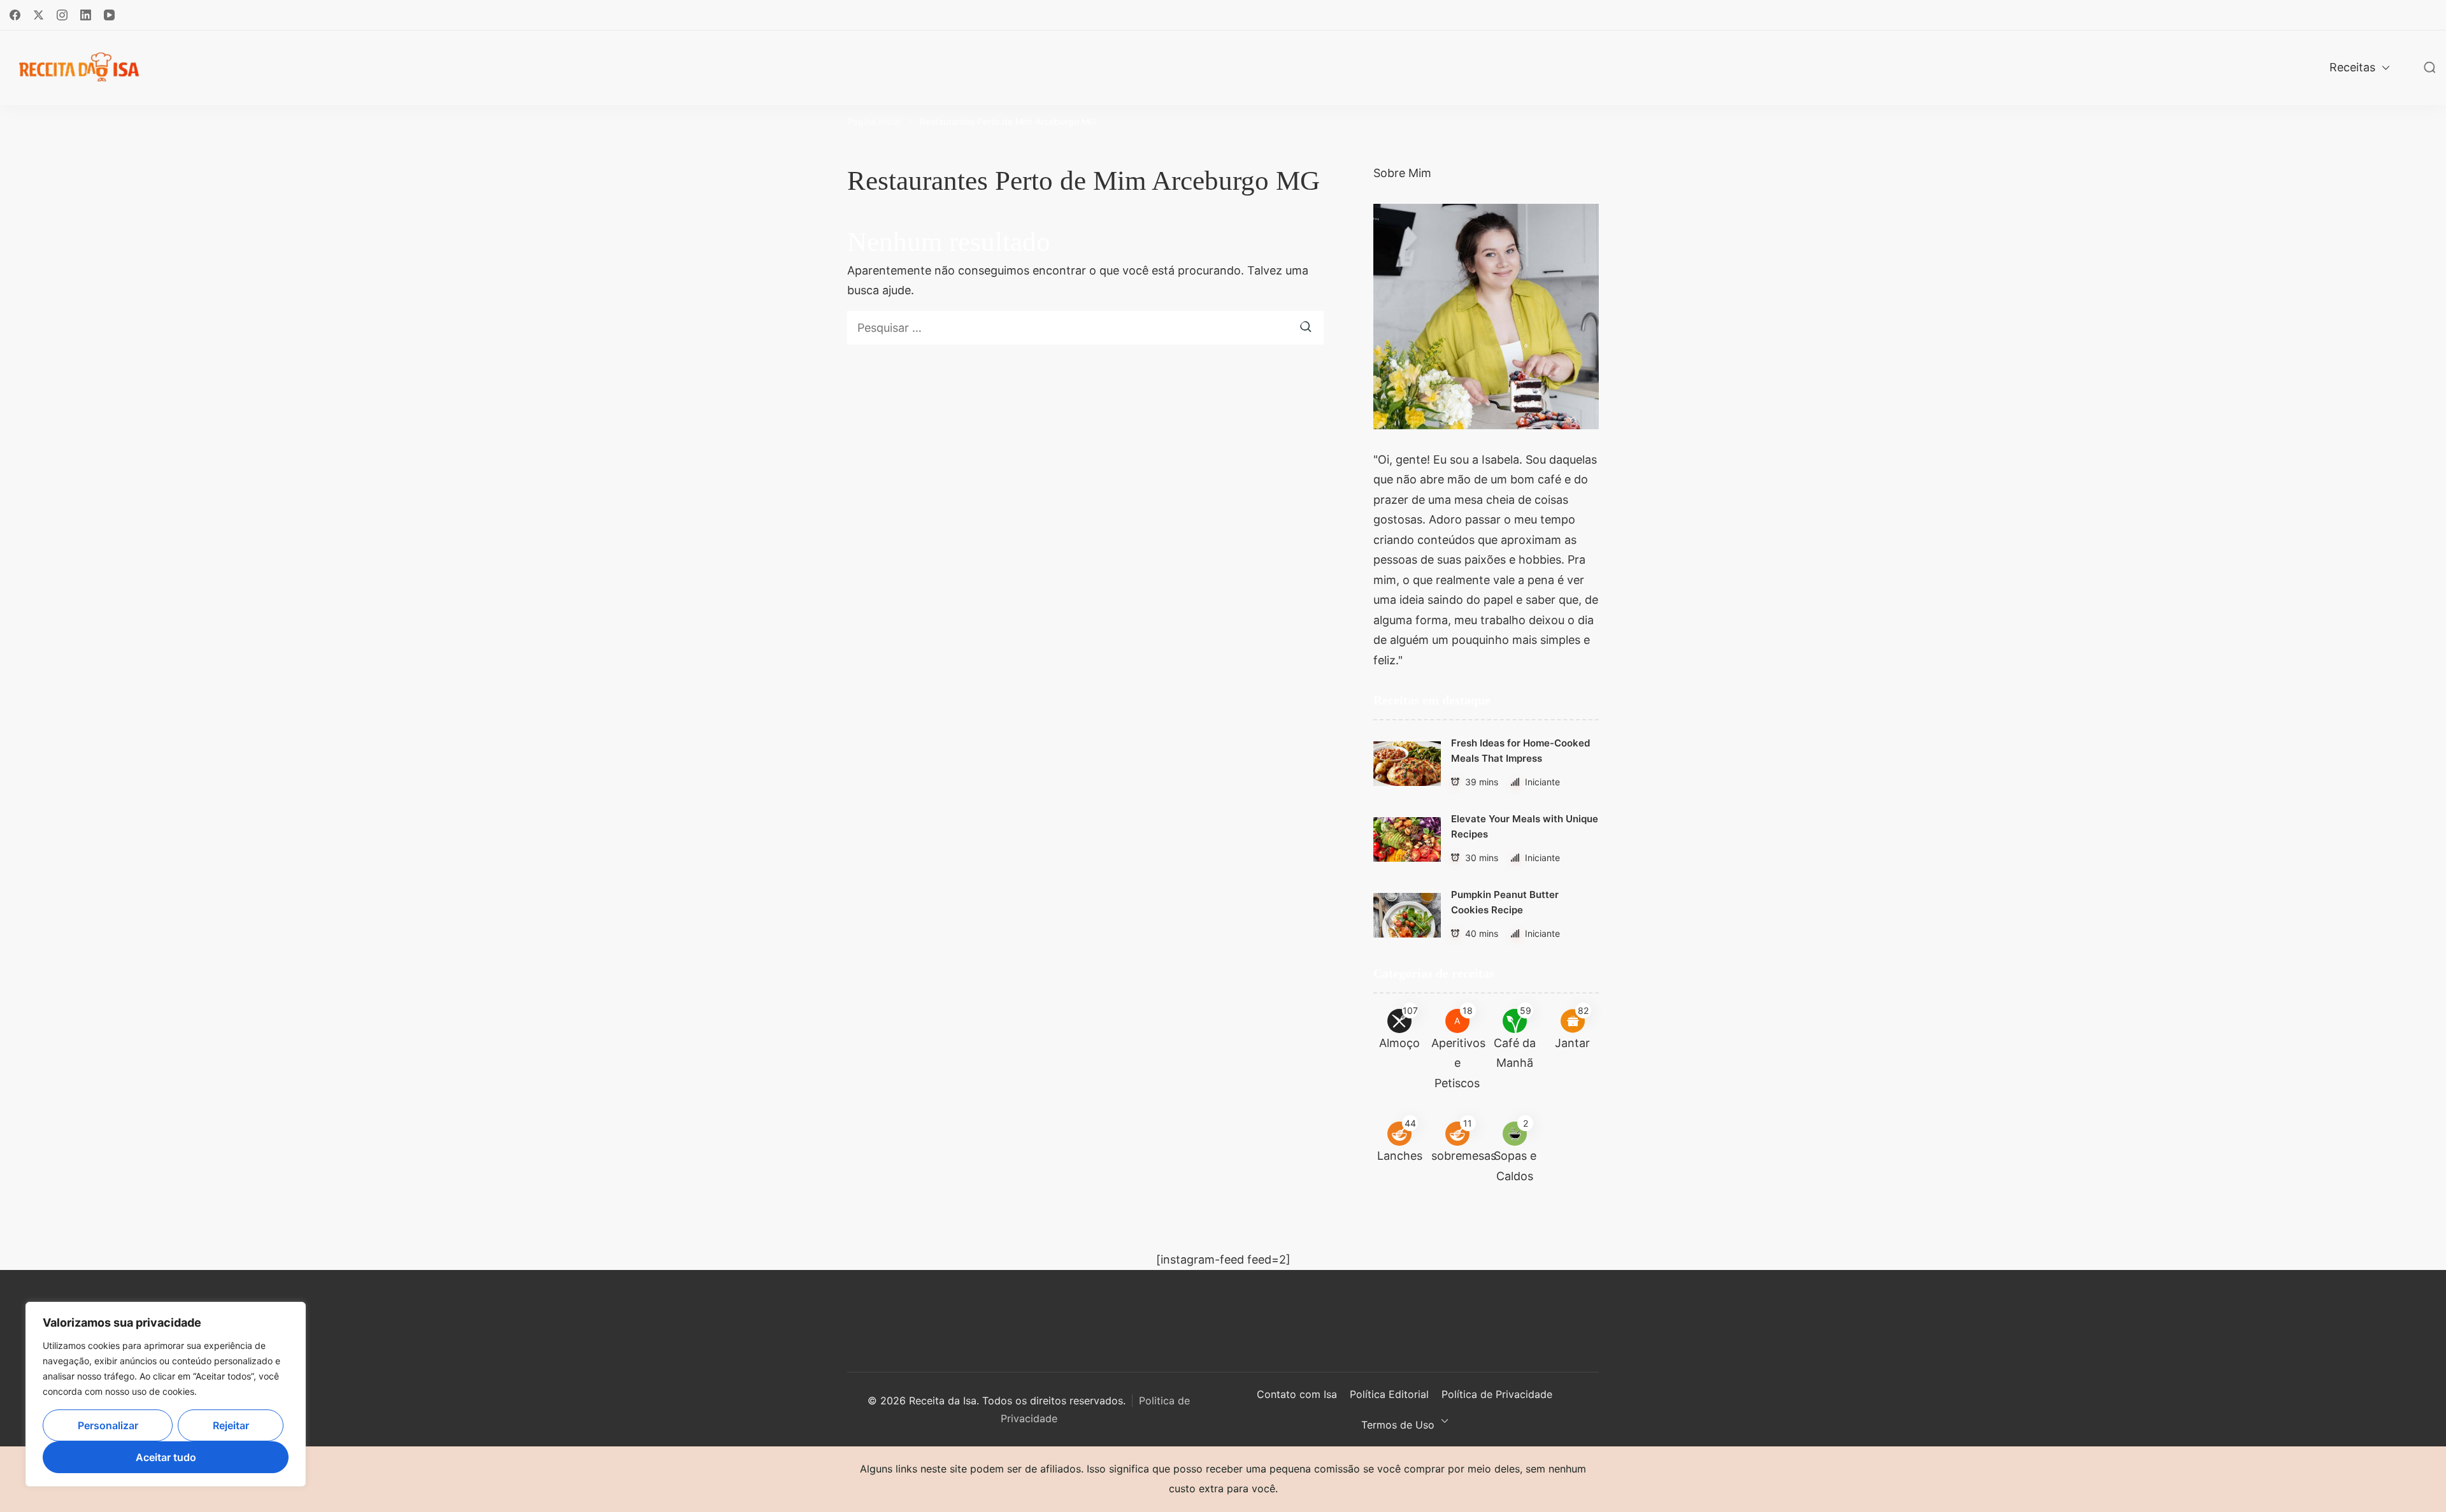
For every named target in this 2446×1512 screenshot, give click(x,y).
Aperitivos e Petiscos (1458, 1063)
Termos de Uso (1398, 1425)
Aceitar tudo (166, 1457)
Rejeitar (231, 1425)
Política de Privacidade (1497, 1394)
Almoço (1399, 1043)
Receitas (2352, 67)
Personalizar (108, 1425)
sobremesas (1464, 1156)
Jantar (1572, 1043)
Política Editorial (1389, 1394)
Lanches (1400, 1156)
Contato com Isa (1297, 1394)
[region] (166, 1394)
